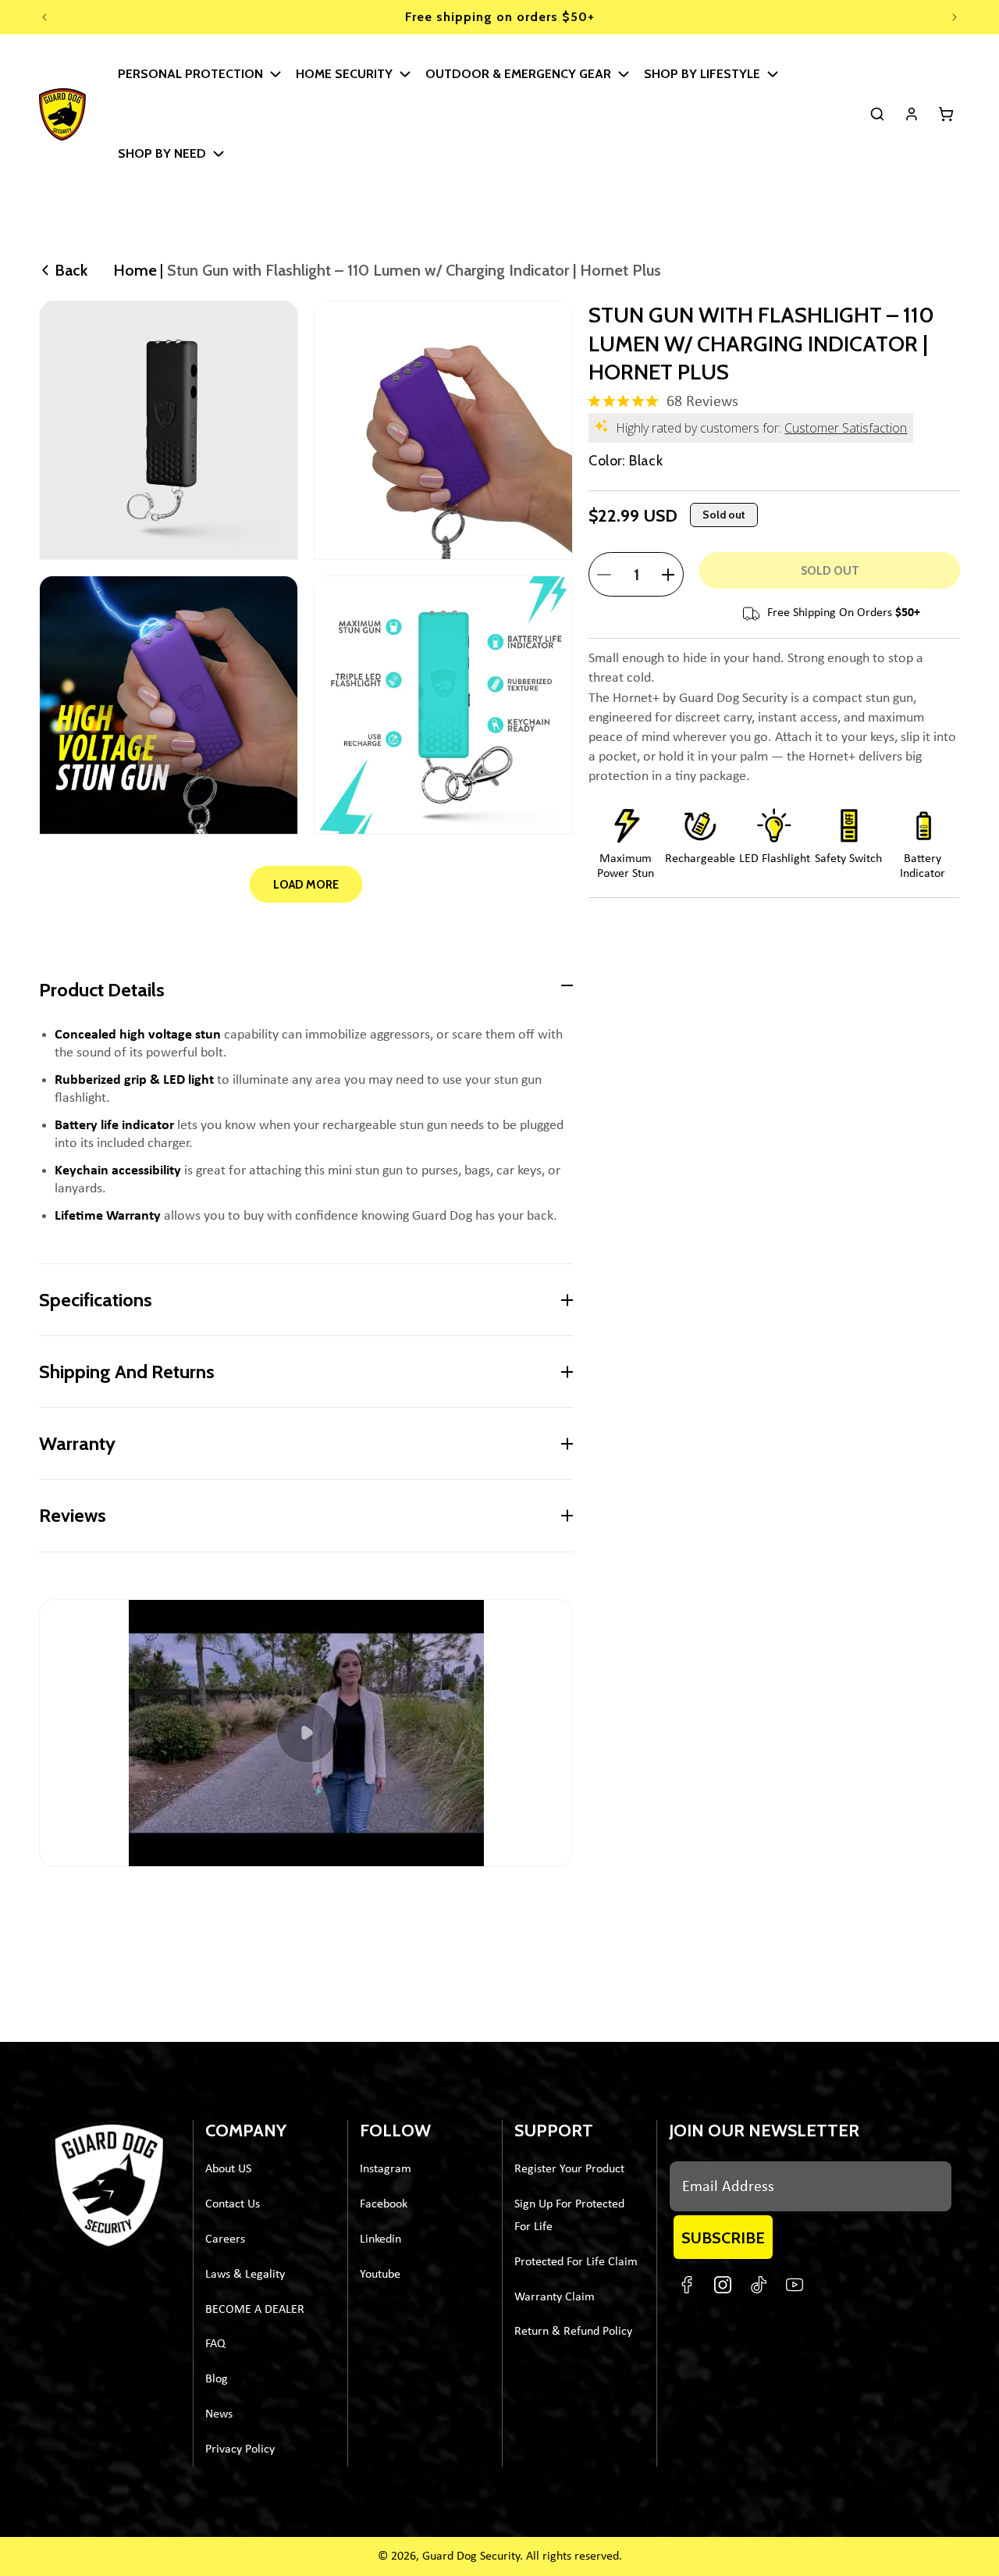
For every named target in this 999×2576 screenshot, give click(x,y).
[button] (197, 74)
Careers (225, 2239)
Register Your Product (569, 2169)
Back (71, 270)
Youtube (380, 2275)
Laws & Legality (245, 2275)
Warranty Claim (555, 2297)
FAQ (215, 2344)
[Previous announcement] (44, 17)
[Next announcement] (955, 17)
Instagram (386, 2169)
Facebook (384, 2204)
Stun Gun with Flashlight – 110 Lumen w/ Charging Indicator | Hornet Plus (414, 270)
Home (135, 270)
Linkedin (380, 2239)
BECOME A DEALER (255, 2310)
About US (228, 2169)
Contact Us (233, 2204)
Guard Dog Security (471, 2556)
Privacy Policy (240, 2450)
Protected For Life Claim (576, 2262)
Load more (306, 885)
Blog (217, 2379)
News (219, 2414)
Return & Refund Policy (573, 2332)
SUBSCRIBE (723, 2238)
